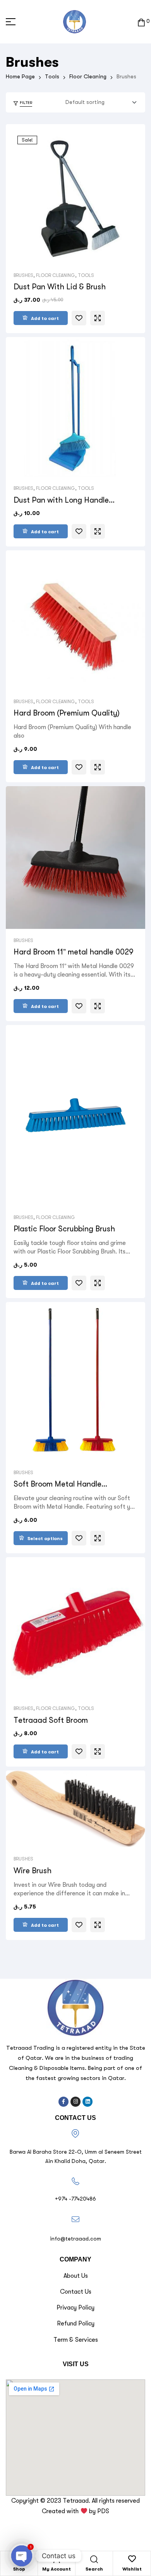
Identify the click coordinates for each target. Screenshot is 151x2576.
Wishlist (132, 2569)
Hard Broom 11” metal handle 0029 (74, 952)
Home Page (20, 76)
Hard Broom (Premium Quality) (67, 713)
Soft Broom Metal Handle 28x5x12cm (57, 1484)
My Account (57, 2569)
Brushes (23, 275)
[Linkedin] (88, 2102)
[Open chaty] (22, 2556)
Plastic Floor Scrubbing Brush (64, 1229)
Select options (45, 1539)
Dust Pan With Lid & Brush (60, 287)
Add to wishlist (79, 318)
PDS (103, 2511)
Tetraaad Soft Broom (51, 1720)
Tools (52, 76)
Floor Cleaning (88, 76)
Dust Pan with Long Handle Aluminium (61, 500)
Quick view (98, 318)
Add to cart (45, 318)
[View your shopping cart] (141, 22)
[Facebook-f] (63, 2102)
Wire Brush (33, 1871)
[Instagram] (75, 2102)
